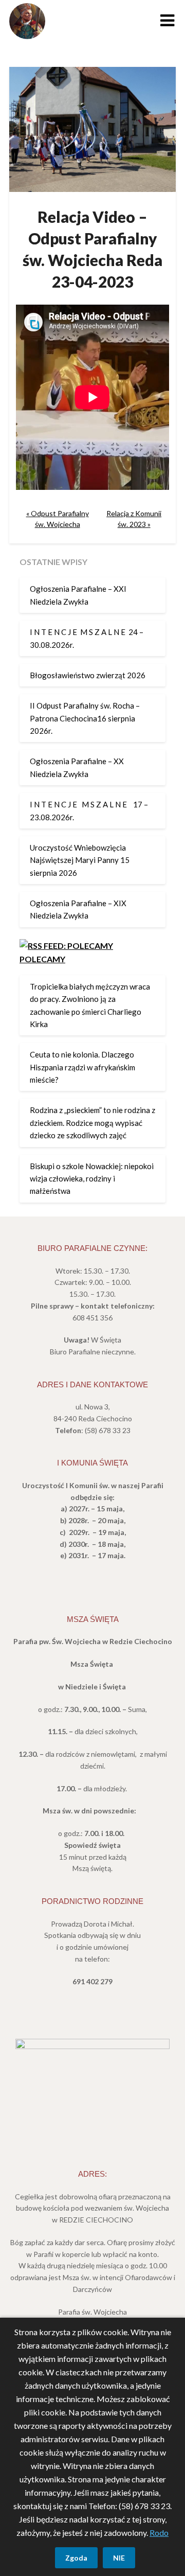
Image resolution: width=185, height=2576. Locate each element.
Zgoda (76, 2558)
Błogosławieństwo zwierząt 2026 (88, 675)
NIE (119, 2558)
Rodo (159, 2533)
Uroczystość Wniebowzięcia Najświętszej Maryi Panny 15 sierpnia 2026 (80, 860)
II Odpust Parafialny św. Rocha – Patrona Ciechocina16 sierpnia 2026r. (85, 718)
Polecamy (42, 959)
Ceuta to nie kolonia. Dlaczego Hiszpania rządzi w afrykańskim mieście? (82, 1067)
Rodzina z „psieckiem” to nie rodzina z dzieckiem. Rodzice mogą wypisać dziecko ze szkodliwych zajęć (92, 1123)
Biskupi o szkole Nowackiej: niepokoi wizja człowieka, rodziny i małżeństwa (92, 1179)
